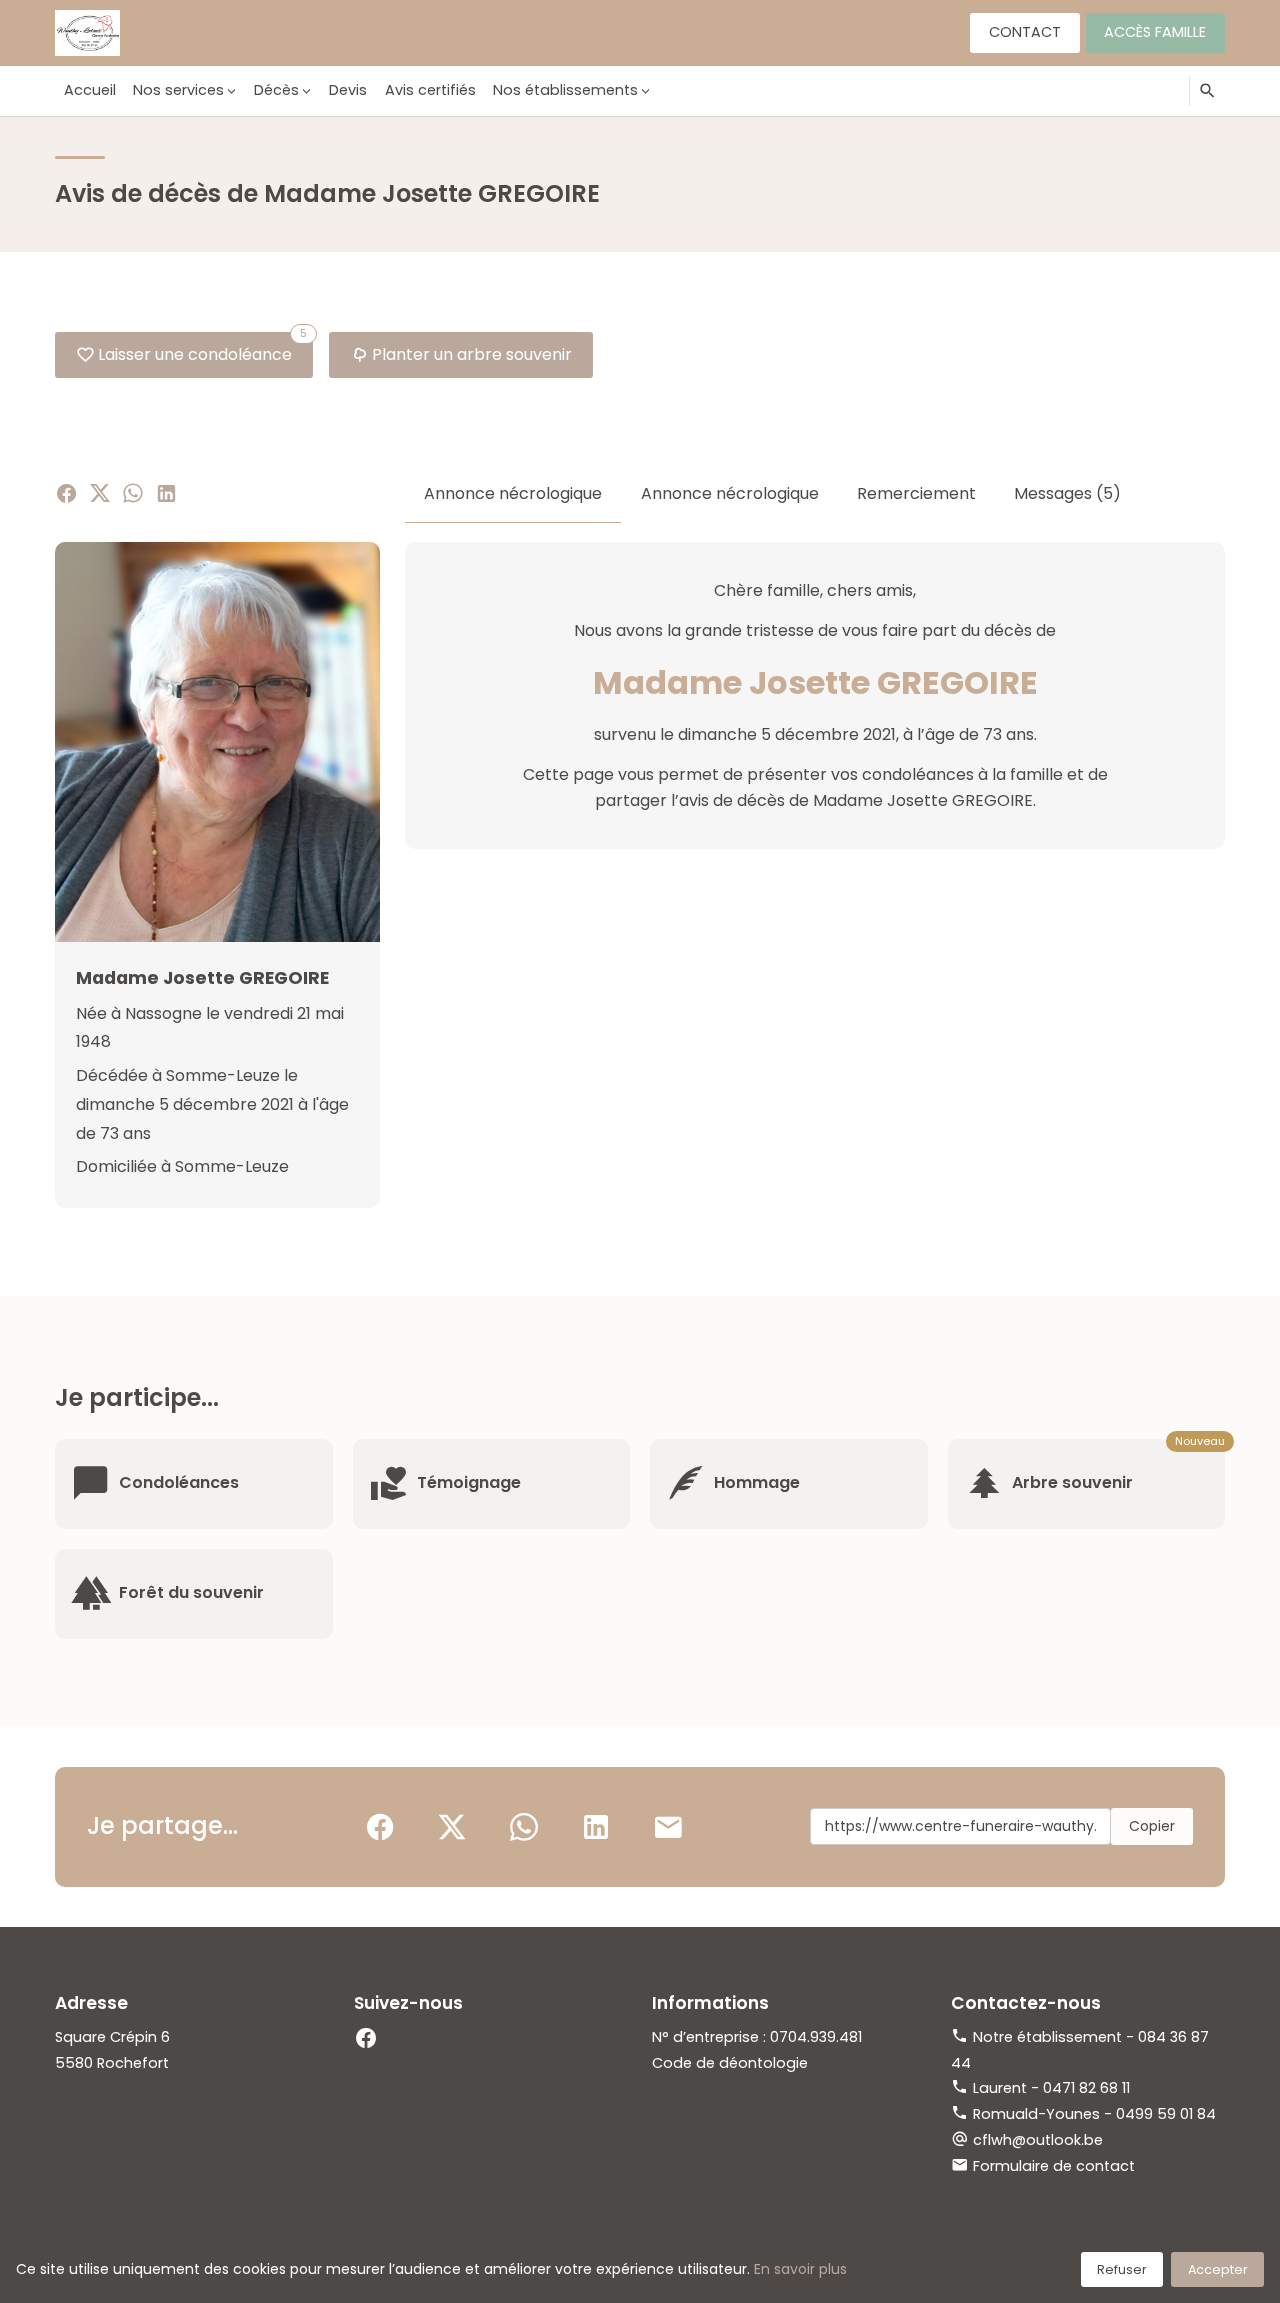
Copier (1152, 1826)
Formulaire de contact (1054, 2166)
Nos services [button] (178, 90)
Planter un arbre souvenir (472, 354)
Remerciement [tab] (916, 493)
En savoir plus (800, 2269)
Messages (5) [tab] (1067, 493)
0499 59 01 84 (1166, 2114)
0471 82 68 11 (1086, 2088)
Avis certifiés (430, 90)
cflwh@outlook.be (1038, 2140)
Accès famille (1155, 32)
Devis (348, 90)
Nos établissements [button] (565, 90)
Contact (1025, 32)
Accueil (90, 90)
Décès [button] (276, 90)
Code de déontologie (730, 2063)
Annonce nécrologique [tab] (513, 493)
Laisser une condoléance (202, 349)
